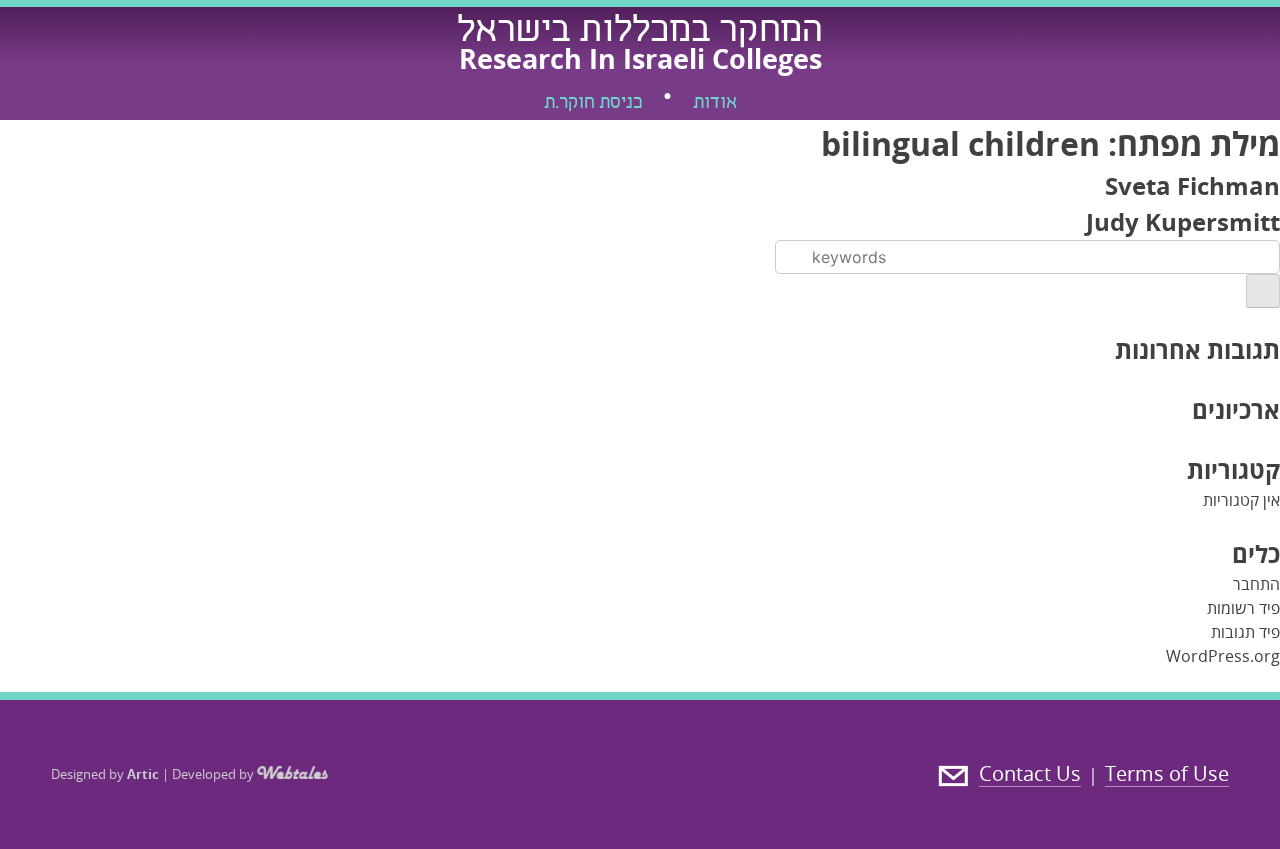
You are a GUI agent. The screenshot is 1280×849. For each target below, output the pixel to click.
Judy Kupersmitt (1183, 221)
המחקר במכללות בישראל (640, 33)
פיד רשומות (1243, 608)
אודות (715, 104)
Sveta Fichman (1192, 185)
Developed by (214, 774)
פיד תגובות (1245, 632)
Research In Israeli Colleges (640, 58)
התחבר (1256, 584)
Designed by (105, 774)
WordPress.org (1223, 656)
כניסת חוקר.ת (593, 104)
